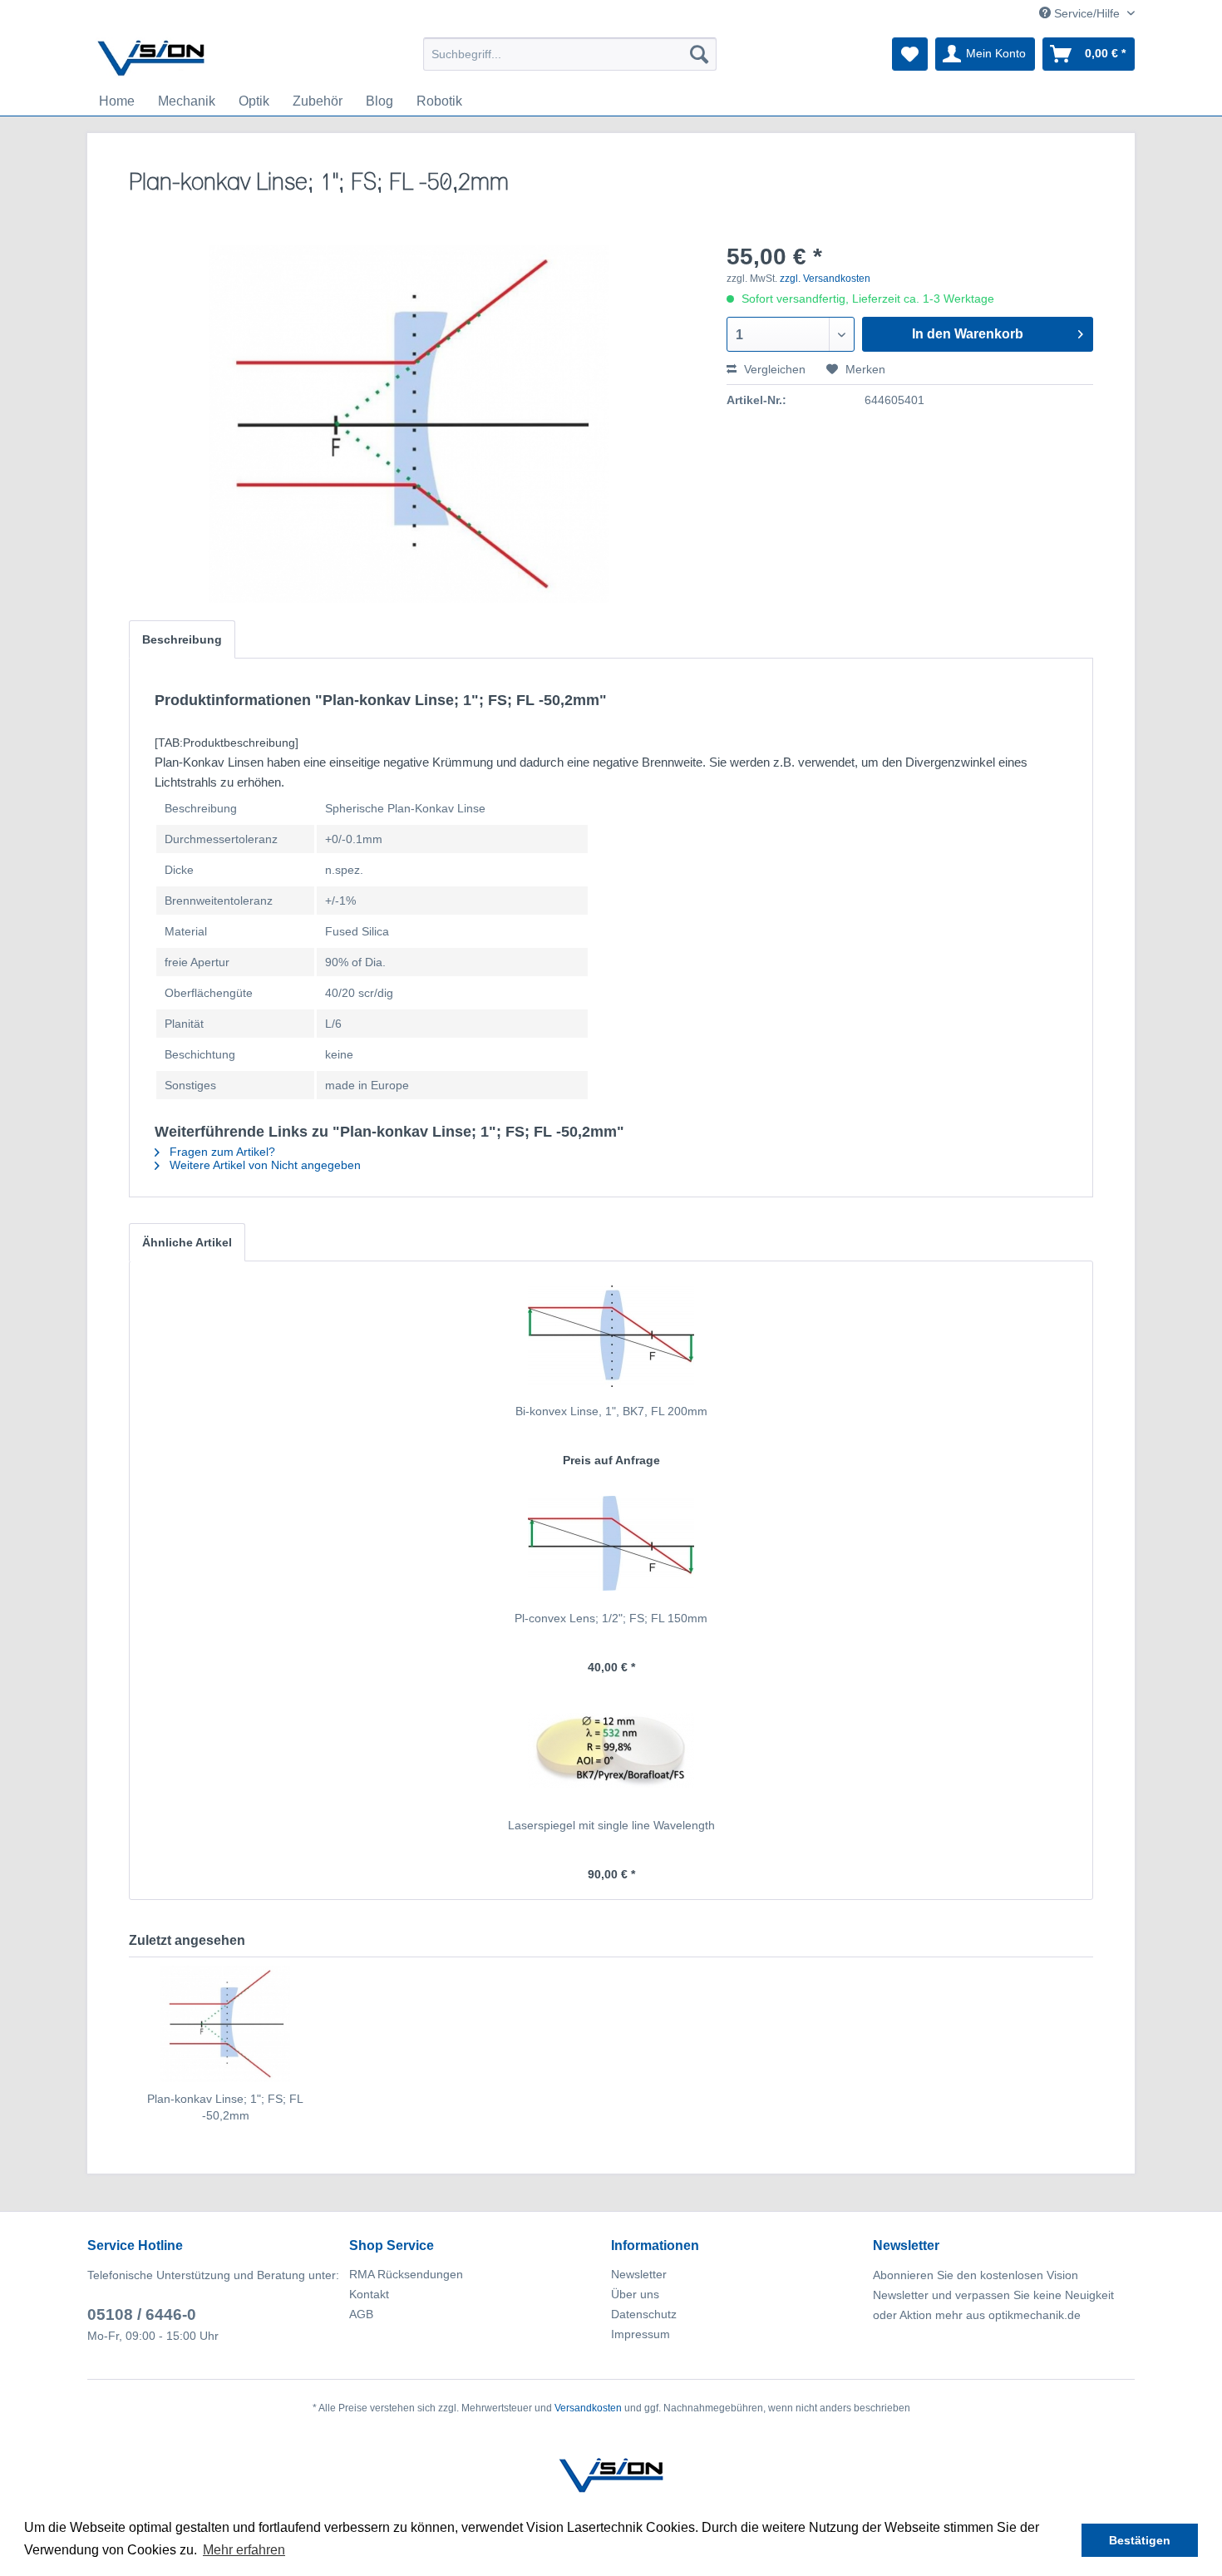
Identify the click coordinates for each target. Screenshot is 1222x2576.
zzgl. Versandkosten (825, 279)
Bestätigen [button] (1140, 2540)
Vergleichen (773, 369)
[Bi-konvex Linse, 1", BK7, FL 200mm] (611, 1336)
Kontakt (369, 2294)
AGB (361, 2314)
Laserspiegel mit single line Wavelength (611, 1825)
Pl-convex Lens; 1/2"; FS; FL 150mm (611, 1618)
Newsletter (639, 2274)
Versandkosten (588, 2408)
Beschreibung (182, 639)
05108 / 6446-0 (142, 2314)
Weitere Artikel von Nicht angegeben (264, 1165)
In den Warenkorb (968, 334)
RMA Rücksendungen (406, 2274)
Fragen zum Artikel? (221, 1152)
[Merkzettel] (910, 54)
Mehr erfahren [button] (244, 2550)
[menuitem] (570, 54)
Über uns (635, 2294)
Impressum (641, 2334)
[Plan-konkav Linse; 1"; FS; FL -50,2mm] (225, 2024)
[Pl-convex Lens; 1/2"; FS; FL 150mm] (611, 1543)
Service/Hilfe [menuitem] (1087, 13)
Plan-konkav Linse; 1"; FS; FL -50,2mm (225, 2107)
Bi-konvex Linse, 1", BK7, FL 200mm (611, 1411)
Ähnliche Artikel (187, 1242)
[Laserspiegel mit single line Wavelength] (611, 1750)
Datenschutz (644, 2314)
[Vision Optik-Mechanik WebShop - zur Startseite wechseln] (151, 58)
